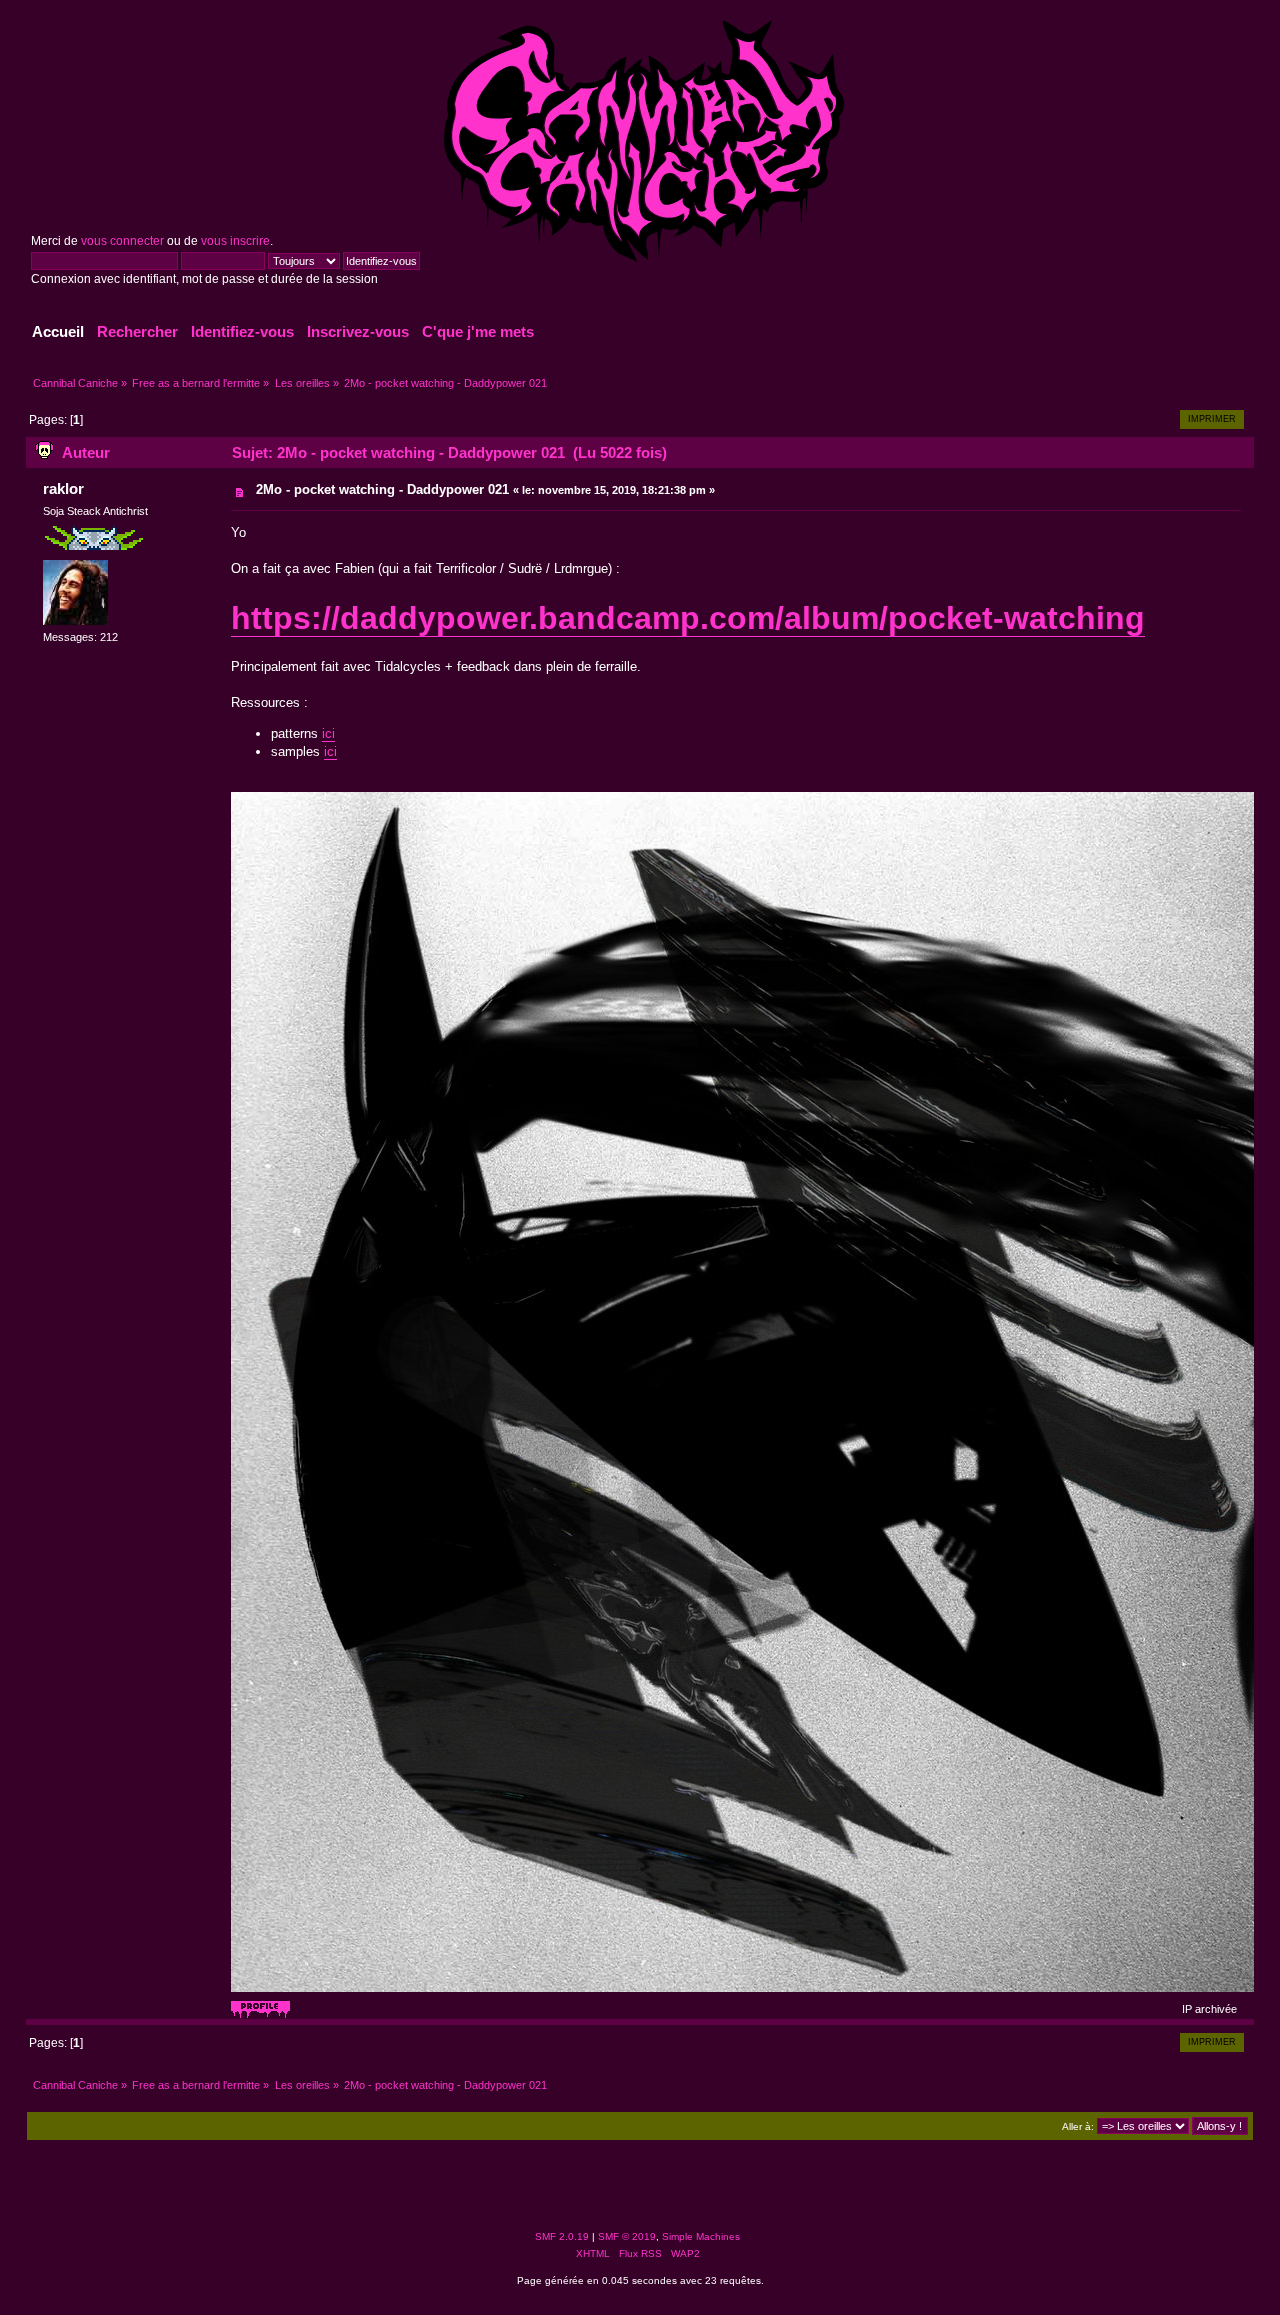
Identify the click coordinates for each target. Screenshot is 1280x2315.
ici (328, 733)
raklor (63, 488)
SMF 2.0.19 (562, 2236)
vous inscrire (235, 241)
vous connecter (122, 241)
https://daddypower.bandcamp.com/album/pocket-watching (688, 618)
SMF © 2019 (627, 2236)
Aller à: (1078, 2126)
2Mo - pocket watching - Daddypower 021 (382, 489)
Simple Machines (701, 2236)
